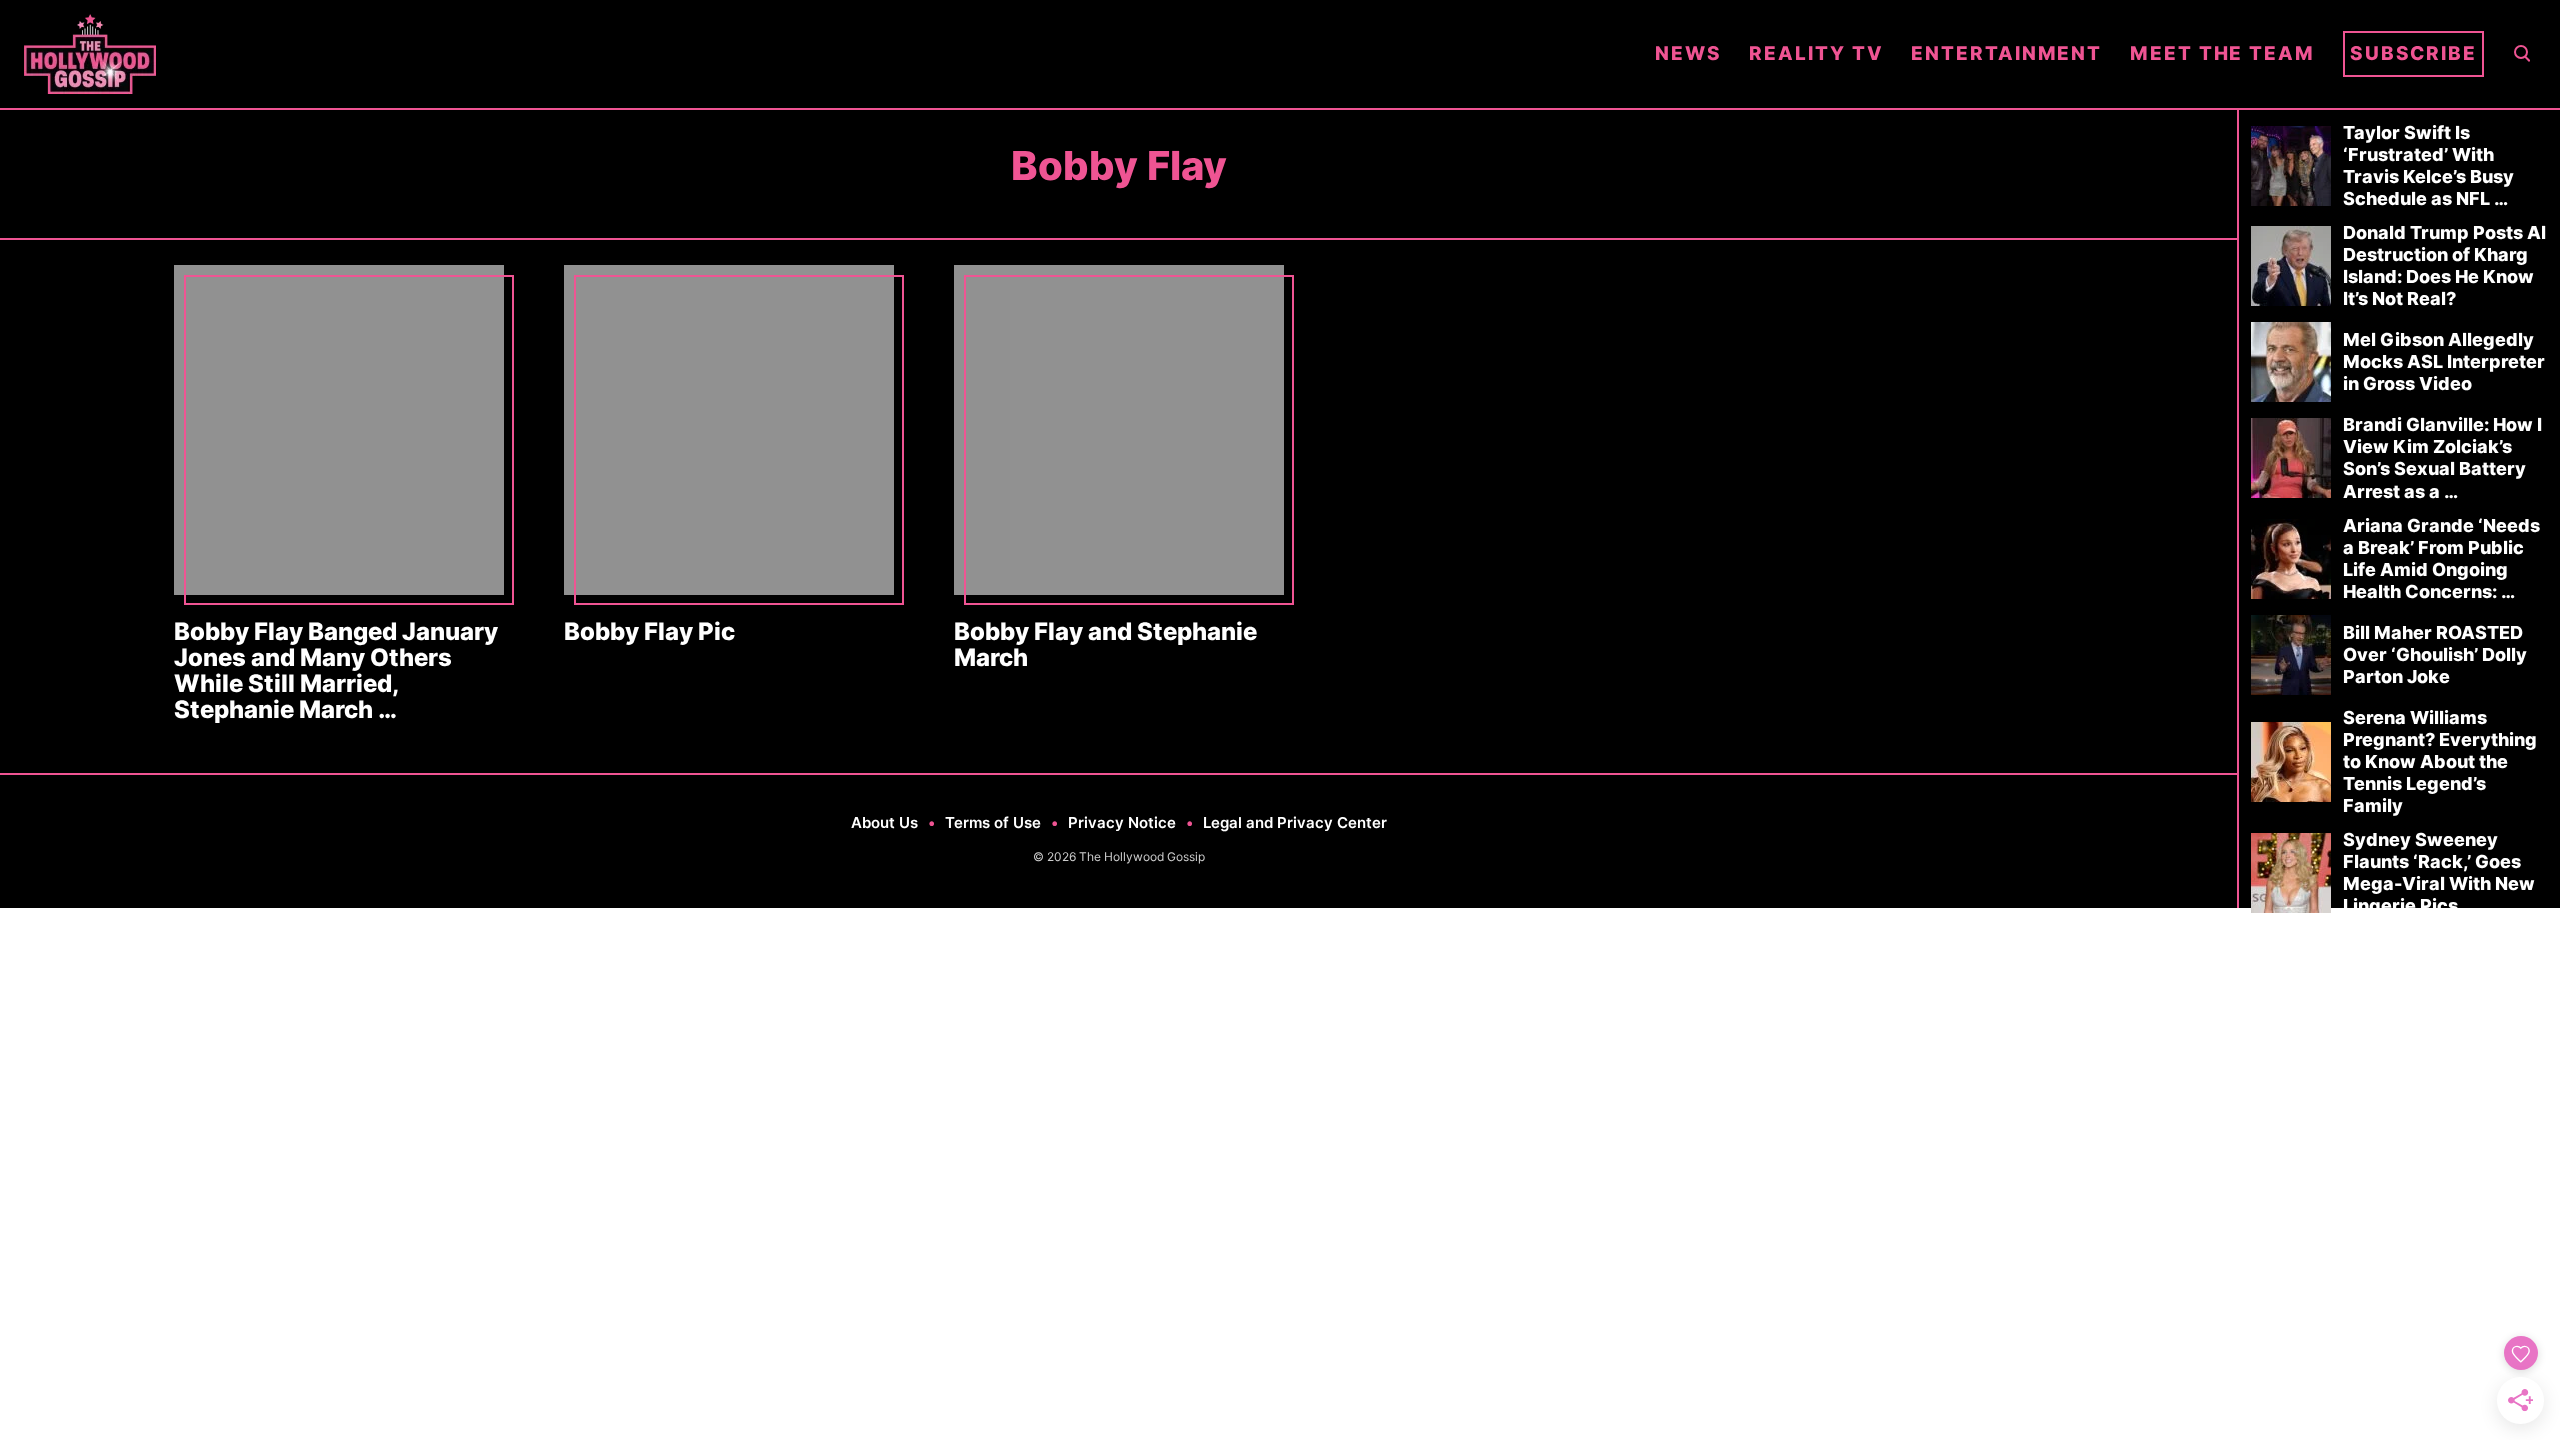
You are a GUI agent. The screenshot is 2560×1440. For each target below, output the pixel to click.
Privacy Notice (1122, 822)
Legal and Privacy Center (1295, 822)
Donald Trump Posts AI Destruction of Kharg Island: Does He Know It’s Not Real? (2444, 265)
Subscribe (2413, 53)
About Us (884, 822)
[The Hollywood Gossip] (825, 54)
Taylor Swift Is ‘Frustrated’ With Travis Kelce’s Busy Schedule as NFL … (2428, 165)
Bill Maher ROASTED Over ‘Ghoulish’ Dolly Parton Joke (2435, 654)
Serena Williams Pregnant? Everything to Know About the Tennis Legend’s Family (2440, 761)
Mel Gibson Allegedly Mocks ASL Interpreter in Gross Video (2444, 361)
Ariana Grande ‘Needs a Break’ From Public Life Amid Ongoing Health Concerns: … (2441, 558)
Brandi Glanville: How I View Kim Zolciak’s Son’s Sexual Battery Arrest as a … (2442, 457)
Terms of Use (993, 822)
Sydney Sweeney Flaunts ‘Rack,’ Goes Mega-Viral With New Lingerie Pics (2439, 872)
